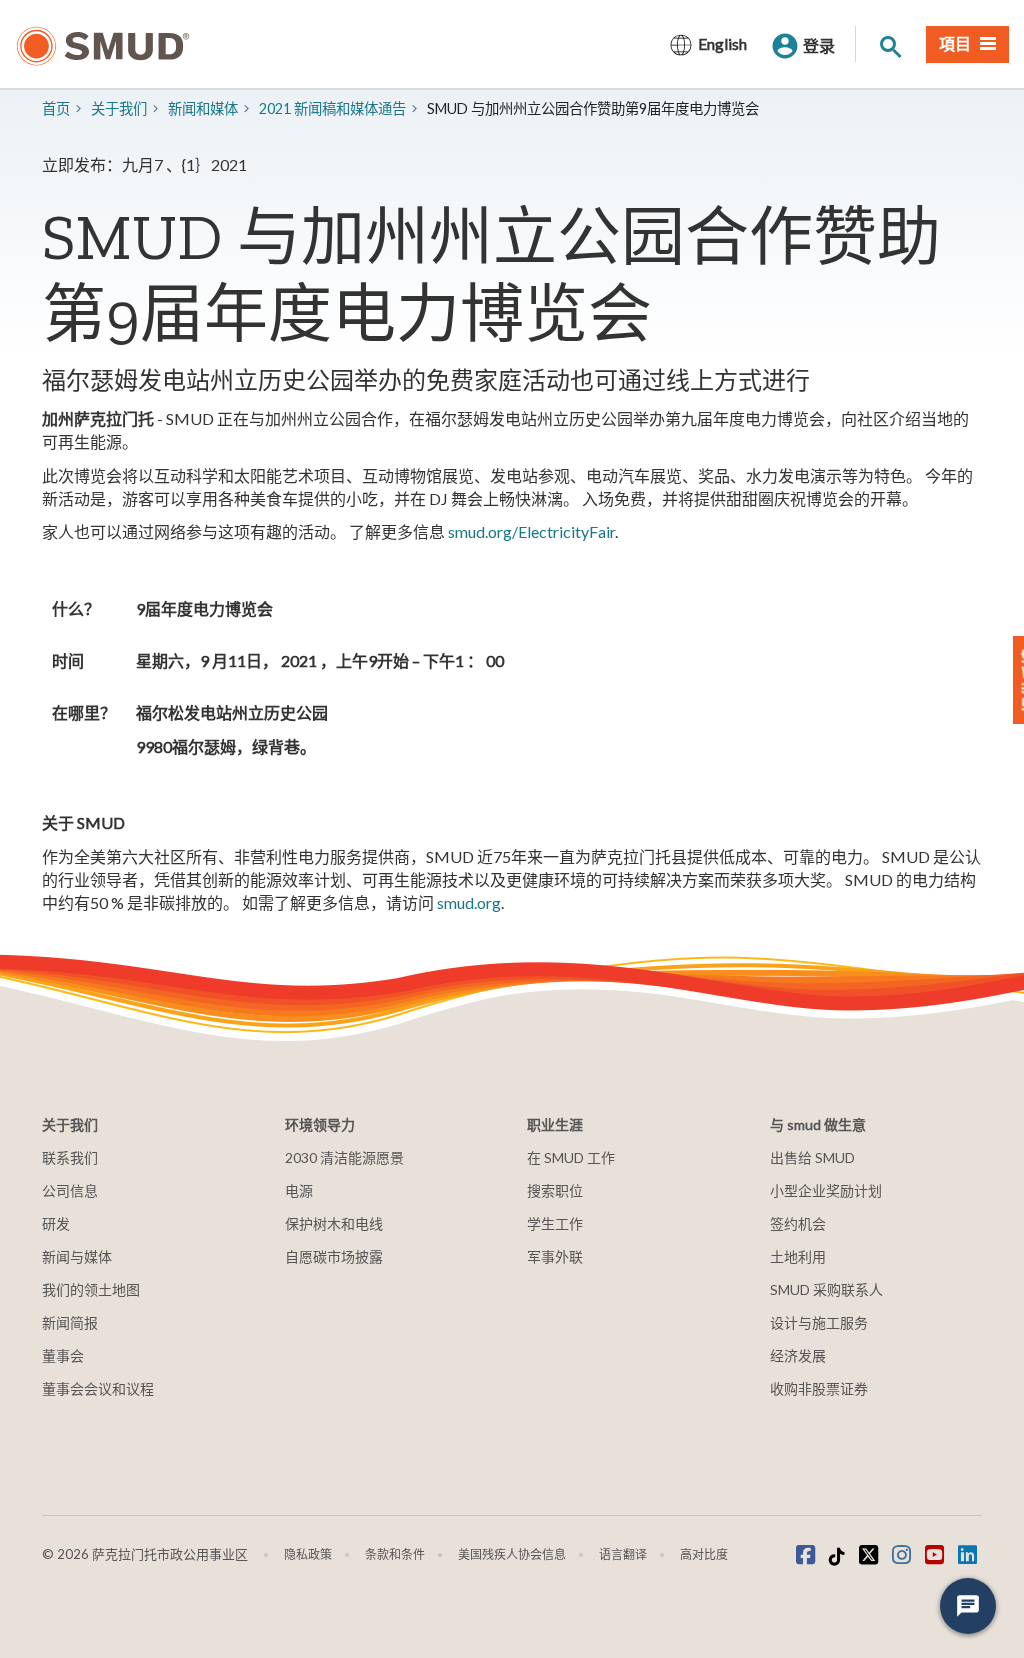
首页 (56, 108)
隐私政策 (308, 1554)
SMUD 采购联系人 (826, 1289)
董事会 (63, 1355)
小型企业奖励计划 (826, 1190)
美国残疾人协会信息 (512, 1554)
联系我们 (70, 1157)
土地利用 (798, 1256)
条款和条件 (395, 1554)
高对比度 (704, 1554)
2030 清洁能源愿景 (344, 1157)
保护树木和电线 (334, 1223)
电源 (299, 1190)
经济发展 (798, 1355)
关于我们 (119, 108)
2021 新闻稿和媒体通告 (332, 108)
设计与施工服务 (819, 1322)
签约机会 (798, 1223)
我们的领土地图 (91, 1289)
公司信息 (70, 1190)
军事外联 (555, 1256)
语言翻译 (623, 1554)
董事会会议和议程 (98, 1388)
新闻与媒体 (77, 1256)
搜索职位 (555, 1190)
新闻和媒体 (203, 108)
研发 (56, 1223)
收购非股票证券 (819, 1388)
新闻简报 (70, 1322)
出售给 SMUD (812, 1157)
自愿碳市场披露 (334, 1256)
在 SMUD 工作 (571, 1157)
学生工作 (555, 1223)
